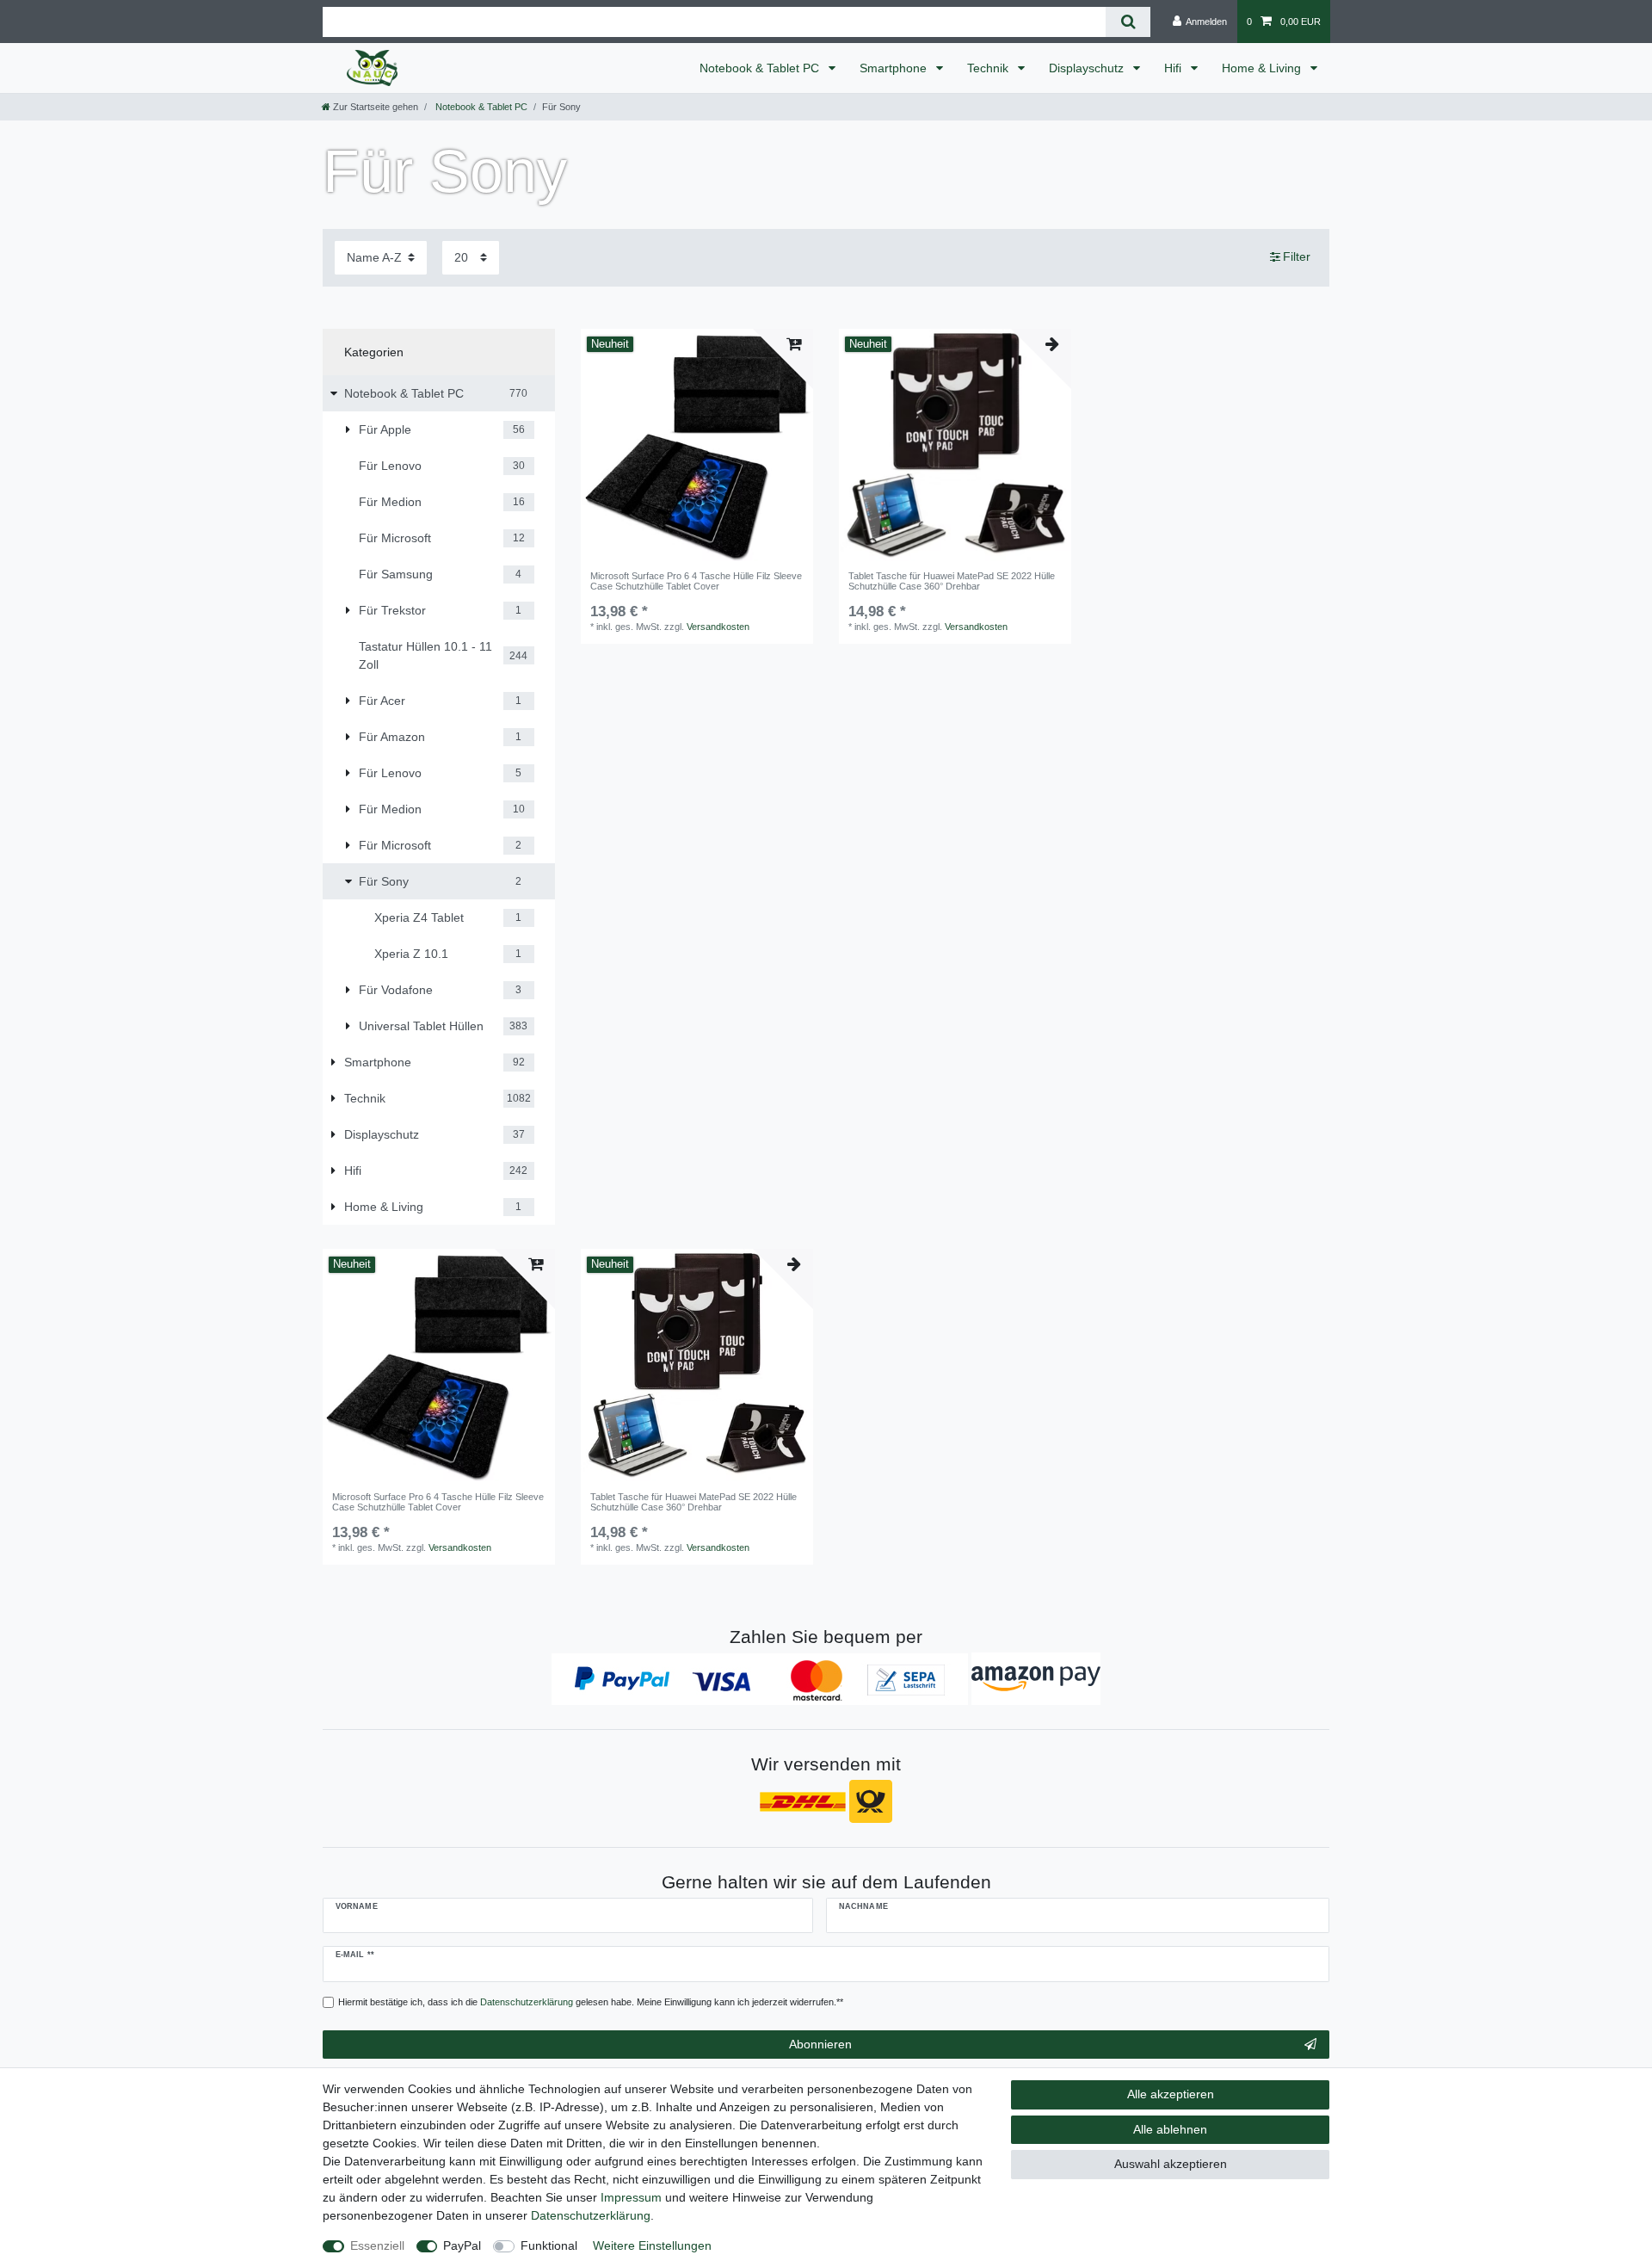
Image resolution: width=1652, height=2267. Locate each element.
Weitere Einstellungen (652, 2245)
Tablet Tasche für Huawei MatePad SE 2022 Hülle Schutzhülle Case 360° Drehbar (952, 581)
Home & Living (1263, 68)
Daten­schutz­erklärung (591, 2215)
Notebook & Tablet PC (761, 68)
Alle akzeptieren (1171, 2094)
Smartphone (895, 68)
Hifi (1174, 68)
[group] (697, 445)
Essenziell (377, 2245)
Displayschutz (1088, 68)
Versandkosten (718, 627)
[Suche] (1128, 22)
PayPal (462, 2245)
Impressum (631, 2197)
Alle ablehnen (1170, 2129)
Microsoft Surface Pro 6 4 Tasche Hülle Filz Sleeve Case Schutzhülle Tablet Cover (696, 581)
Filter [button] (1297, 256)
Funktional (549, 2245)
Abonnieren (820, 2044)
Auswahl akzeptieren (1171, 2164)
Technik (989, 68)
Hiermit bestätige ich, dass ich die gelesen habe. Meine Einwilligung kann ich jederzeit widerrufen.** (591, 2002)
